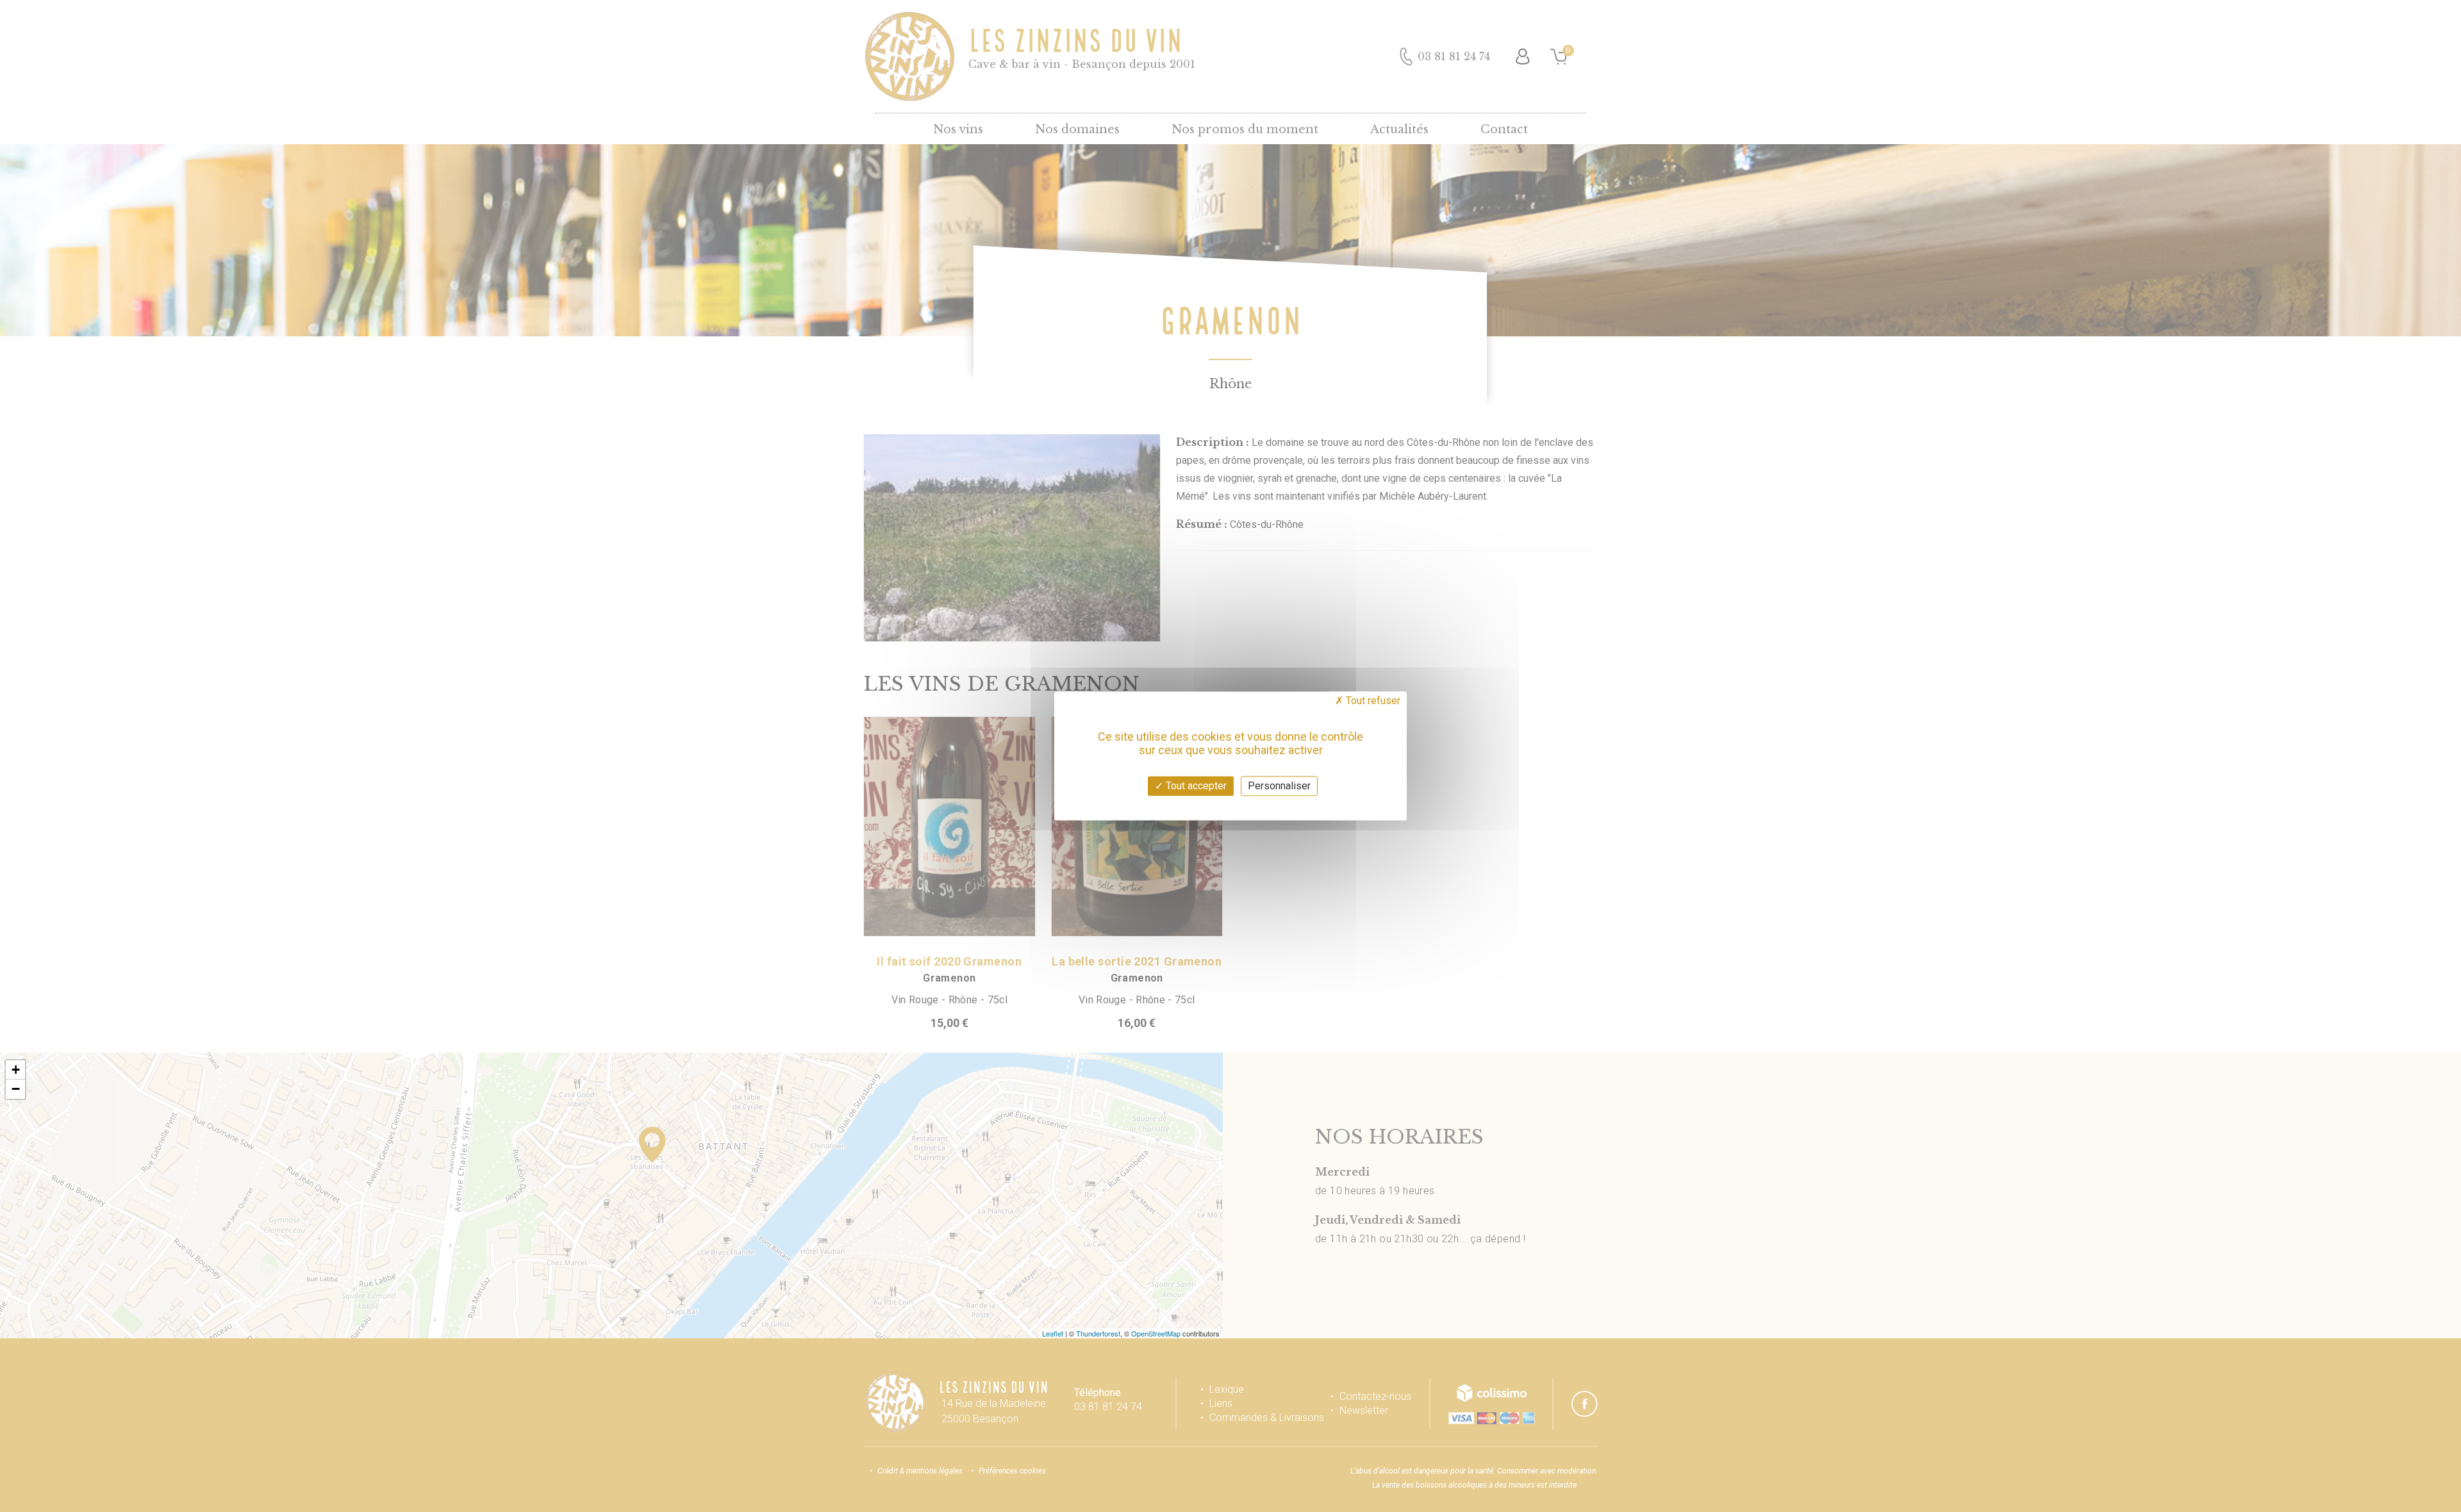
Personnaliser (1279, 786)
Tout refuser (1372, 701)
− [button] (16, 1089)
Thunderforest (1098, 1333)
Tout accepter (1195, 786)
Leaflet (1053, 1333)
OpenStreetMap (1156, 1333)
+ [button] (16, 1070)
